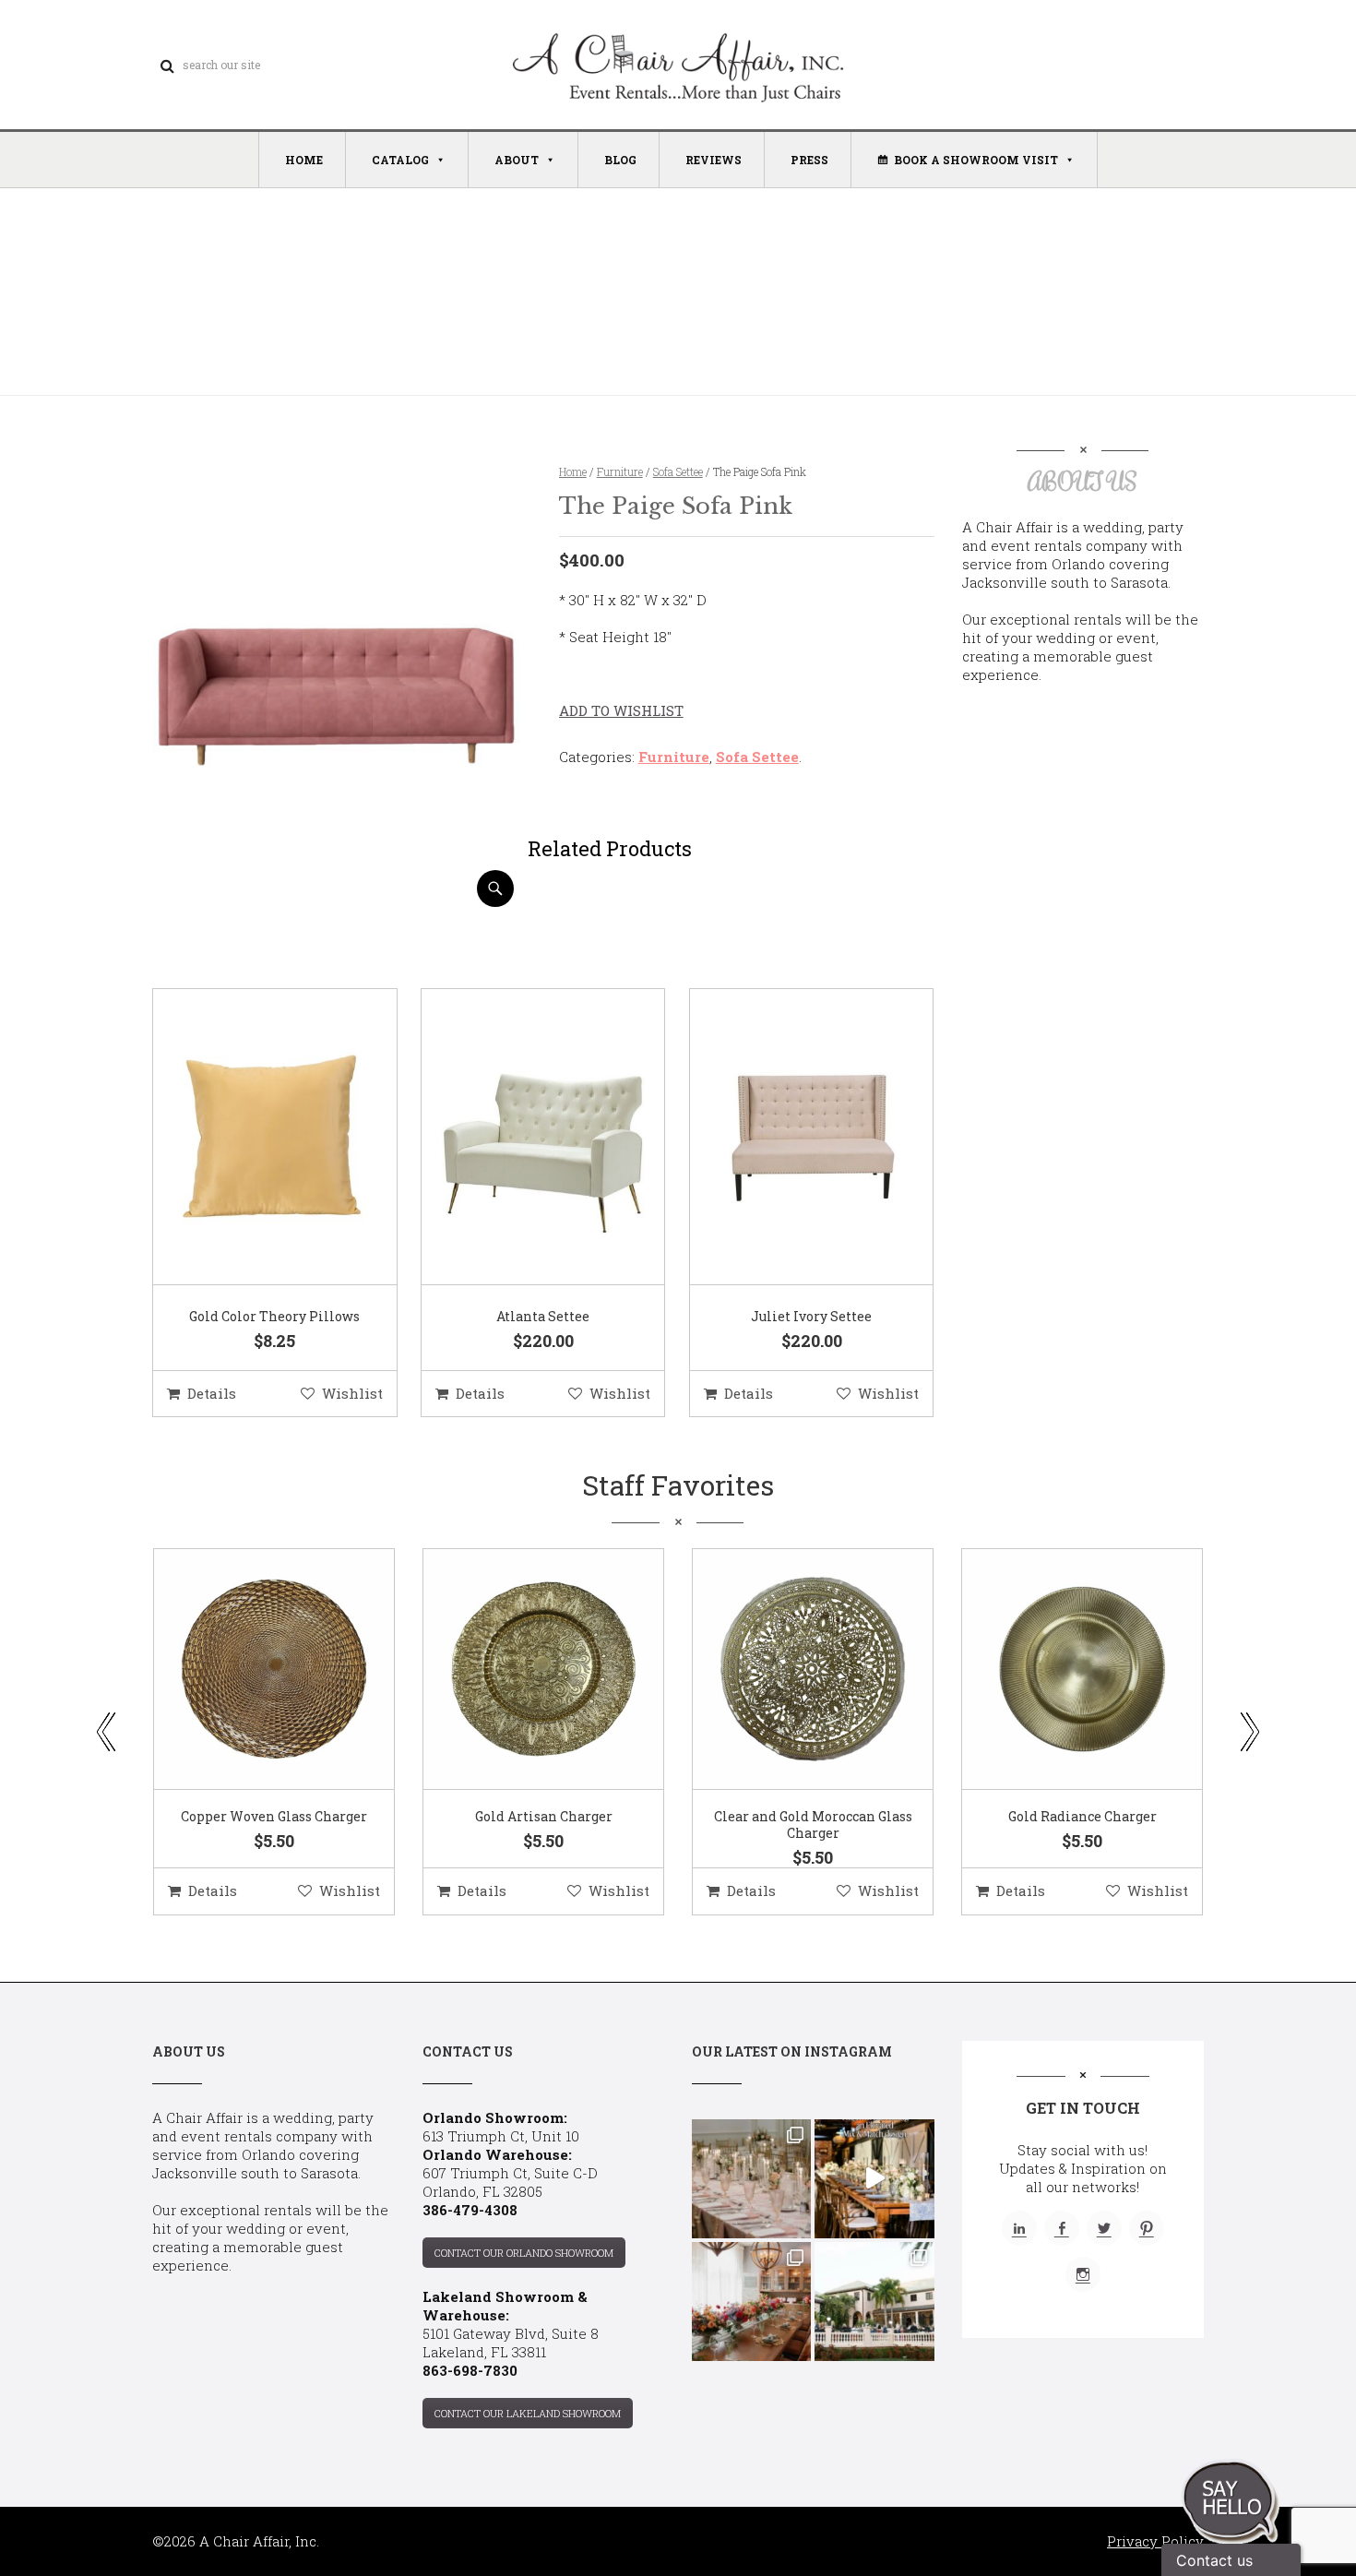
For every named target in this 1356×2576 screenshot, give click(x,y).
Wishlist (352, 1393)
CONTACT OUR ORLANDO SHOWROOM (524, 2253)
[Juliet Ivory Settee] (789, 1138)
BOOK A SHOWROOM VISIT (976, 160)
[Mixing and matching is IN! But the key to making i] (874, 2179)
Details (212, 1393)
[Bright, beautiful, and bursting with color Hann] (751, 2302)
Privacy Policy (1155, 2541)
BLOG (620, 160)
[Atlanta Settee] (520, 1138)
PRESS (809, 160)
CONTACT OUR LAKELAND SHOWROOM (528, 2413)
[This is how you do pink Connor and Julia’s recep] (751, 2179)
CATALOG (400, 160)
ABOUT (517, 160)
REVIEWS (714, 160)
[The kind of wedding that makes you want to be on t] (874, 2302)
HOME (304, 160)
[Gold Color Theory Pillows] (252, 1138)
